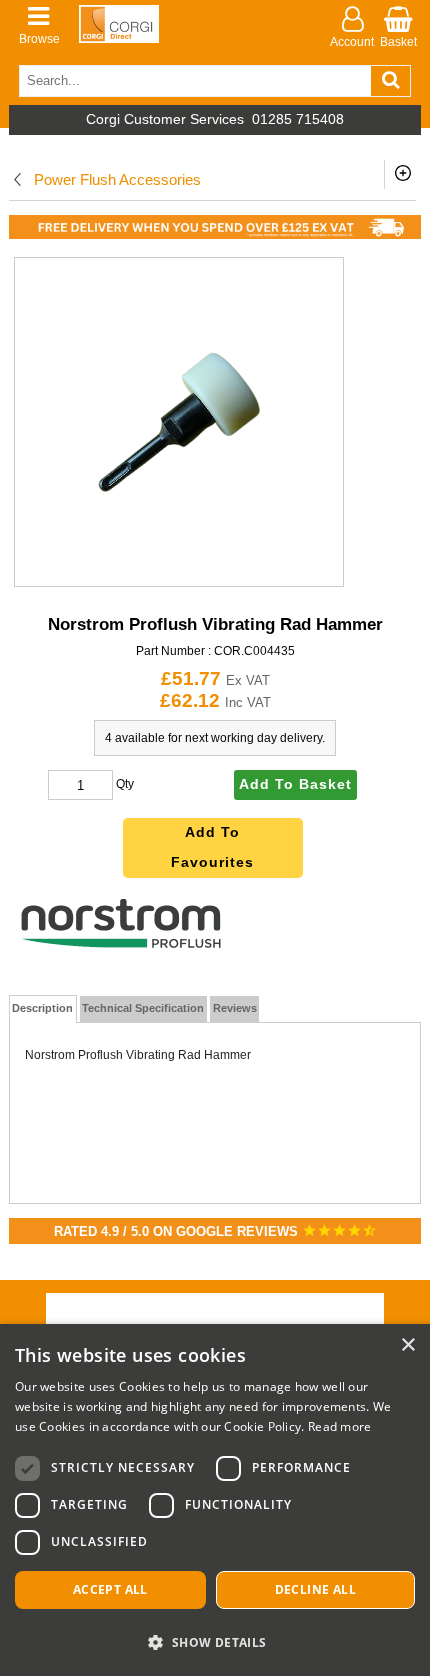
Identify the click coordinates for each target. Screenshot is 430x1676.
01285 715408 (298, 119)
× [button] (407, 1345)
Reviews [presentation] (235, 1008)
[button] (215, 1641)
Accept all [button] (110, 1589)
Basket (398, 42)
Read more (340, 1426)
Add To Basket (295, 784)
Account (352, 42)
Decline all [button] (315, 1589)
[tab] (43, 1009)
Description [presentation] (42, 1008)
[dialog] (215, 1500)
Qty (125, 785)
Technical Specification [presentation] (143, 1008)
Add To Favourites (212, 847)
